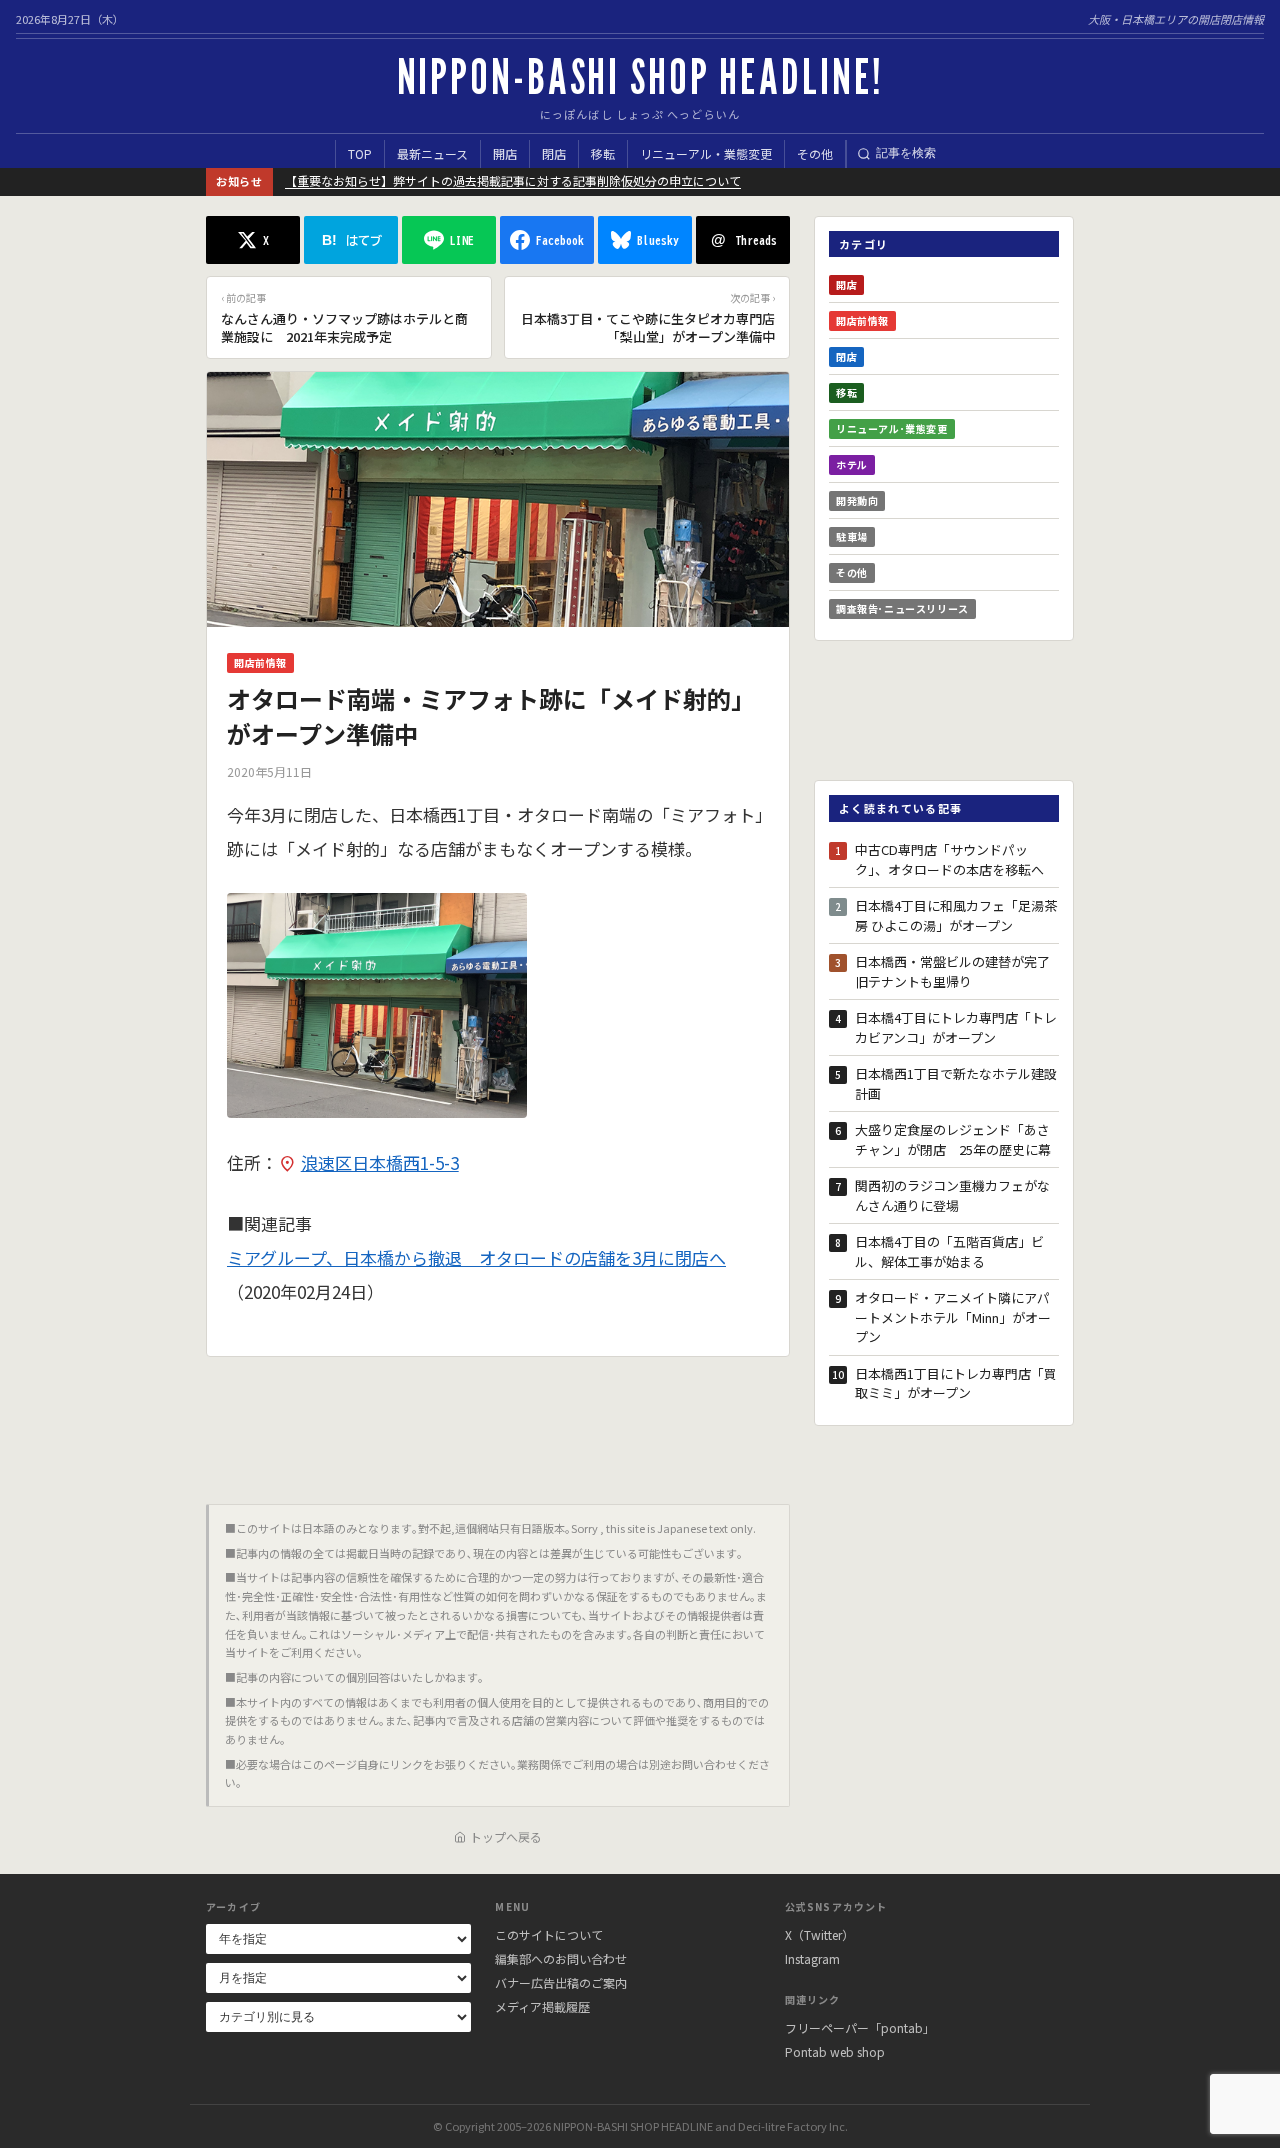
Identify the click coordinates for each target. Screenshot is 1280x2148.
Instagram (812, 1958)
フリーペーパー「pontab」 (860, 2027)
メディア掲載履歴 (542, 2006)
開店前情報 (260, 662)
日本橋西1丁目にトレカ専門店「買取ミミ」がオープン (956, 1383)
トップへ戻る (506, 1836)
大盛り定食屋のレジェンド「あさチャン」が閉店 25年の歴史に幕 (953, 1139)
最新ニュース (432, 153)
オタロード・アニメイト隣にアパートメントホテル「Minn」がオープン (953, 1317)
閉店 (554, 153)
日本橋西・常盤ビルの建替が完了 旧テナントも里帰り (957, 971)
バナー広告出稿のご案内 (561, 1982)
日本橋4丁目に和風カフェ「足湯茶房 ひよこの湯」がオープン (956, 915)
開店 (505, 153)
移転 (603, 153)
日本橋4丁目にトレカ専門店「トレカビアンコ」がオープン (956, 1027)
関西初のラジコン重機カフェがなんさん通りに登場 (952, 1195)
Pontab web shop (835, 2051)
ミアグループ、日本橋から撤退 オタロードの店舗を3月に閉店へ (476, 1257)
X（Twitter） (819, 1934)
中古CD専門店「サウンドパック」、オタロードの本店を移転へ (949, 859)
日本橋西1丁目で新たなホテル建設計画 (956, 1083)
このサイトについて (549, 1934)
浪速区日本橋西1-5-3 (380, 1162)
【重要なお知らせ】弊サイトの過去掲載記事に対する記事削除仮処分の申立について (513, 180)
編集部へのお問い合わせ (561, 1958)
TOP (360, 153)
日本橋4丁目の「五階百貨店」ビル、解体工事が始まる (949, 1251)
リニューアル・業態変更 (706, 153)
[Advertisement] (498, 1423)
